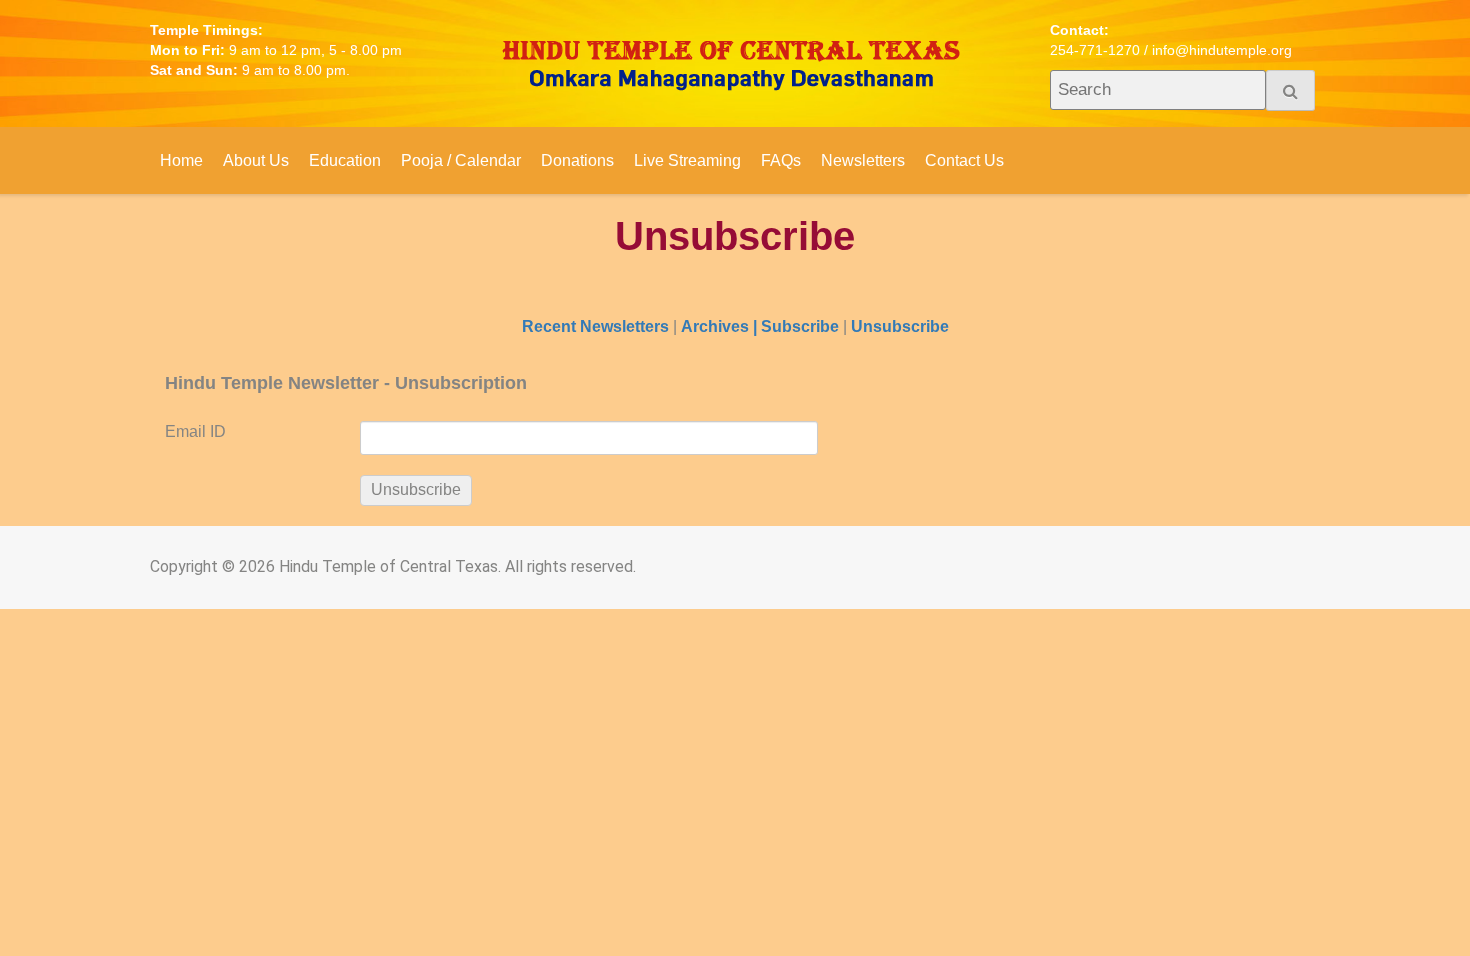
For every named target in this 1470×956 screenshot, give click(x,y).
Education (345, 160)
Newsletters (863, 160)
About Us (256, 160)
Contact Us (964, 160)
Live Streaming (687, 160)
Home (181, 160)
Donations (577, 160)
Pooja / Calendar (461, 160)
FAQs (781, 160)
